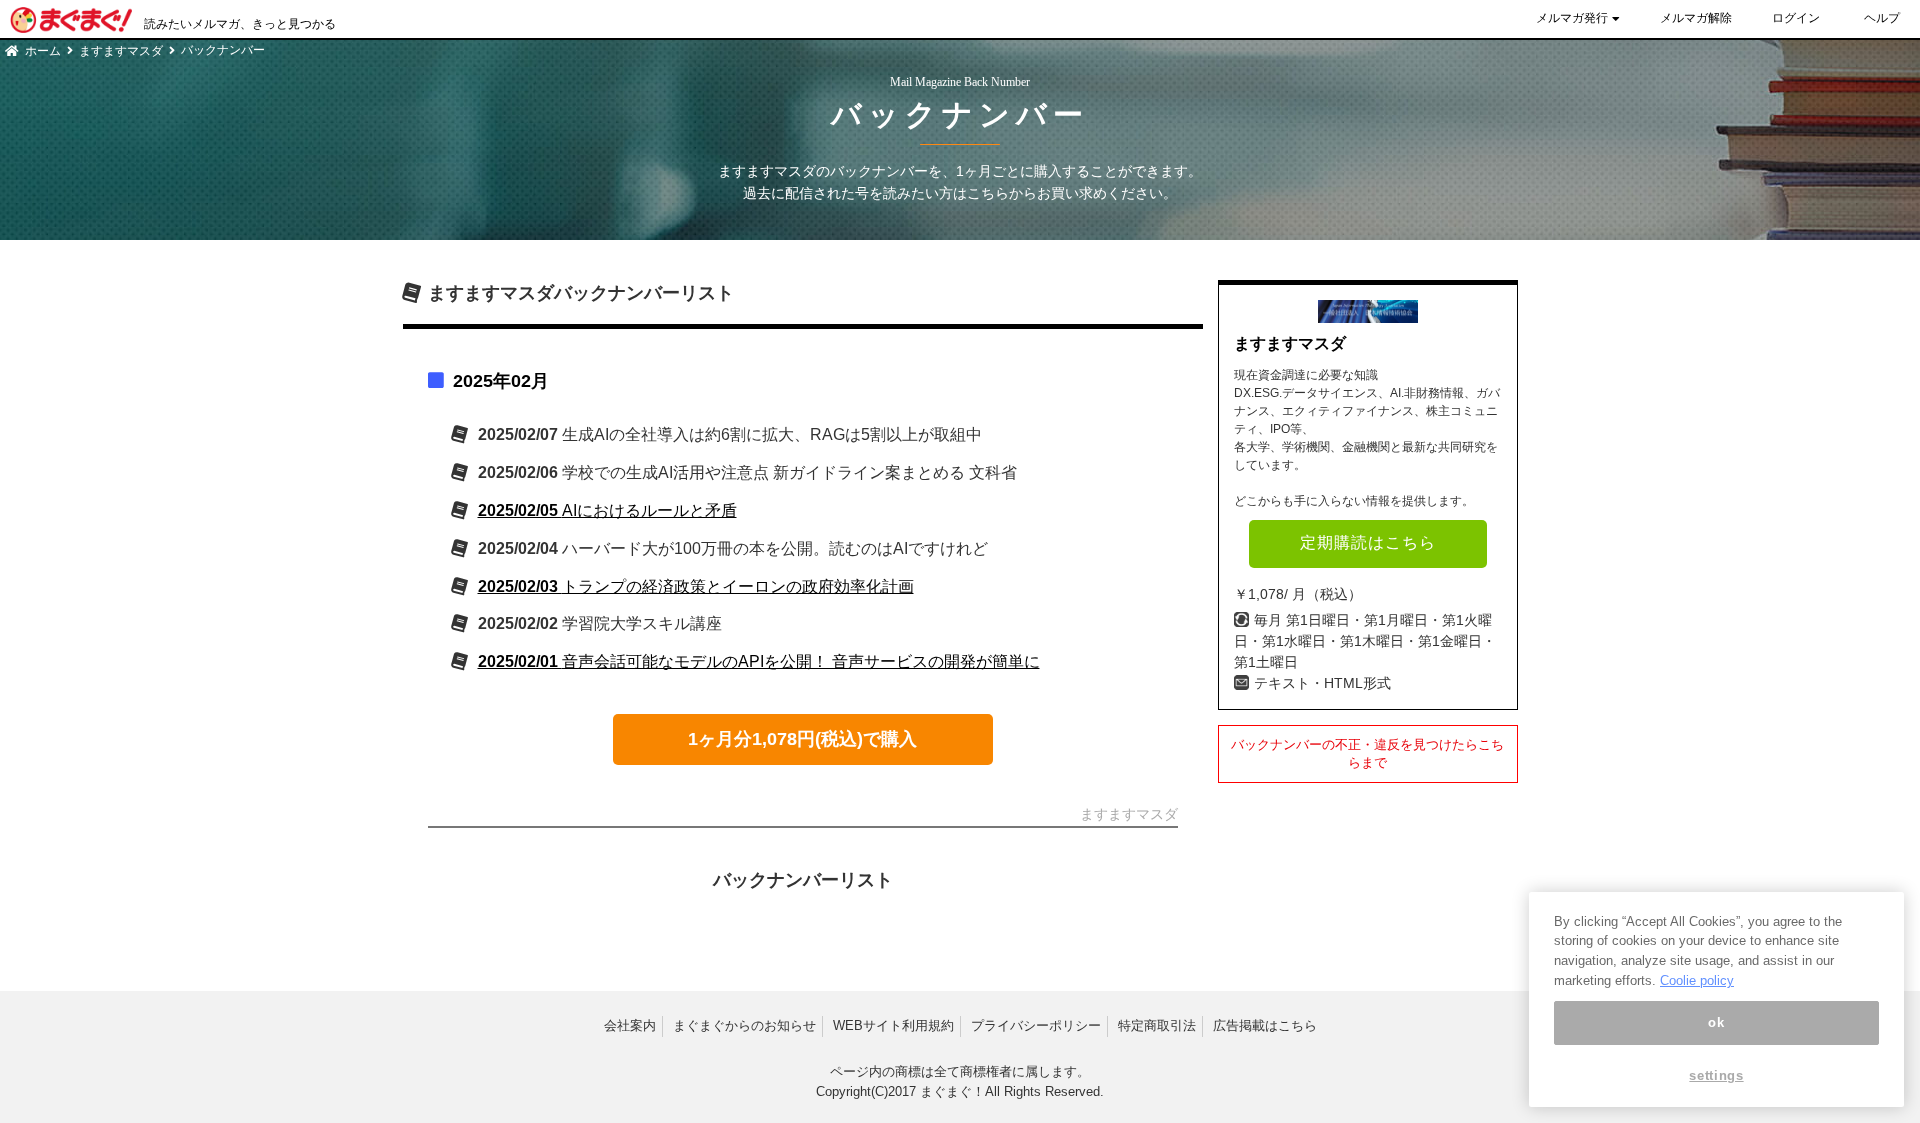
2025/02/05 (607, 510)
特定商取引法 (1157, 1025)
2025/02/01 (759, 661)
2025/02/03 (696, 586)
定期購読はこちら (1368, 542)
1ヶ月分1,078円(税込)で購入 (802, 739)
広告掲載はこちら (1265, 1025)
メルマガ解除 (1696, 18)
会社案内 (630, 1025)
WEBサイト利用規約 (893, 1025)
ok (1716, 1022)
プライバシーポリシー (1036, 1025)
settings (1716, 1075)
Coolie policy (1697, 980)
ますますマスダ (121, 51)
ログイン (1796, 18)
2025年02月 (501, 381)
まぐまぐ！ (952, 1091)
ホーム (43, 51)
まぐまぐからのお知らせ (744, 1025)
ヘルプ (1882, 18)
